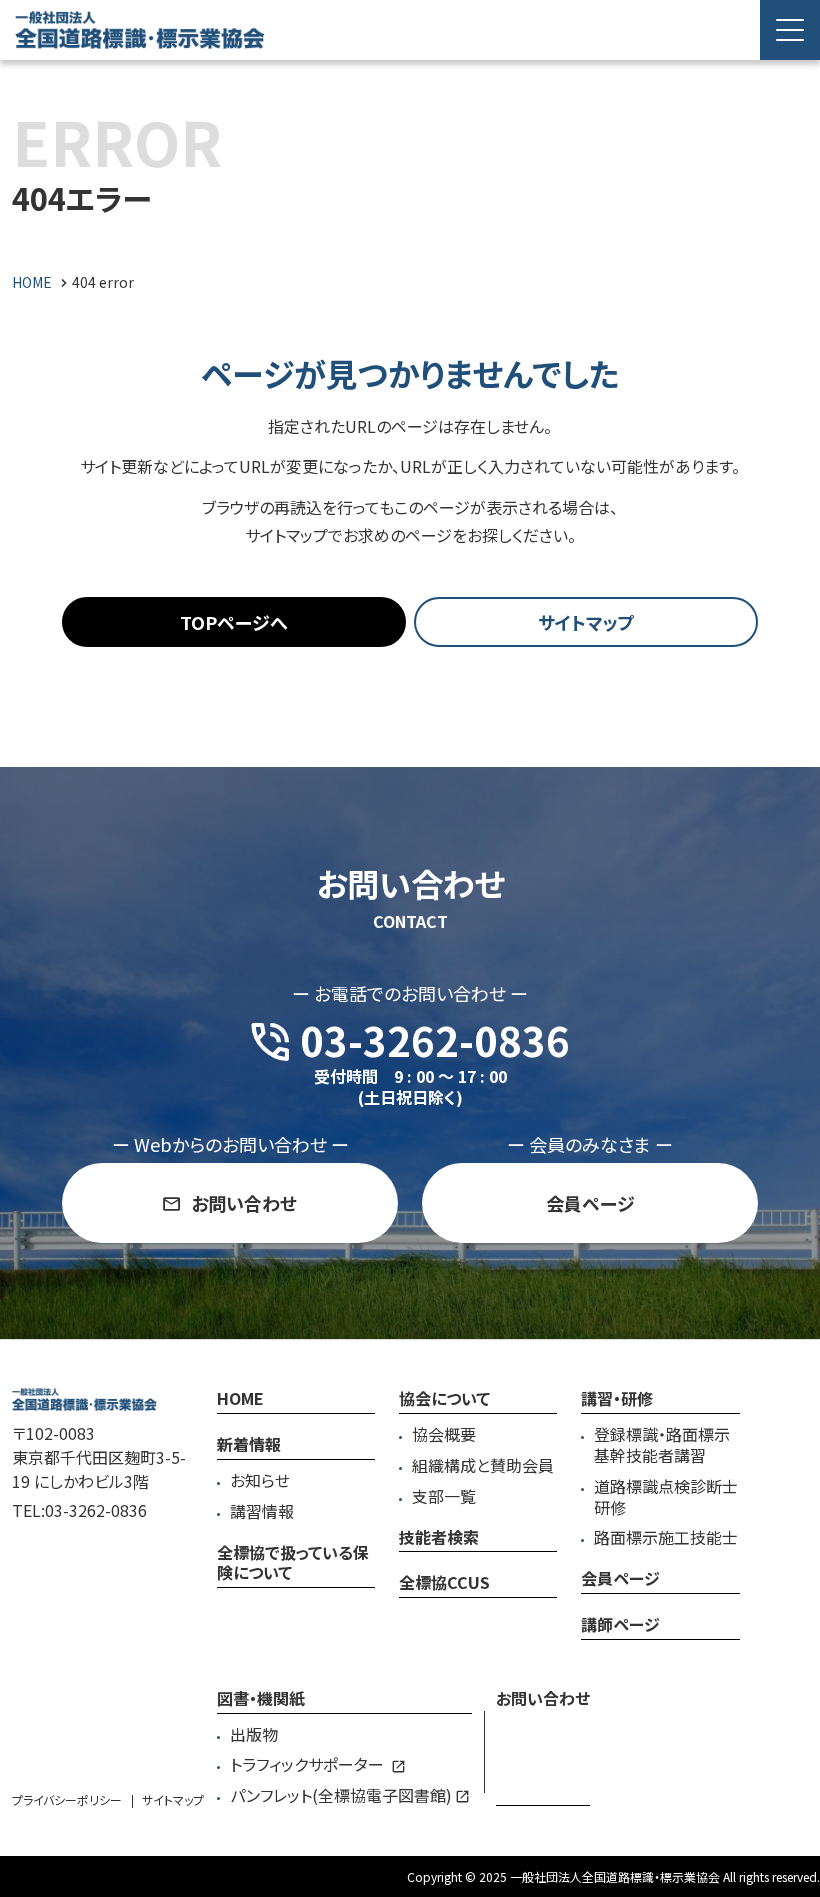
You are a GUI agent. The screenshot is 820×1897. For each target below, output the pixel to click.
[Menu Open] (790, 30)
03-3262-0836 (96, 1510)
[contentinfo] (410, 1618)
